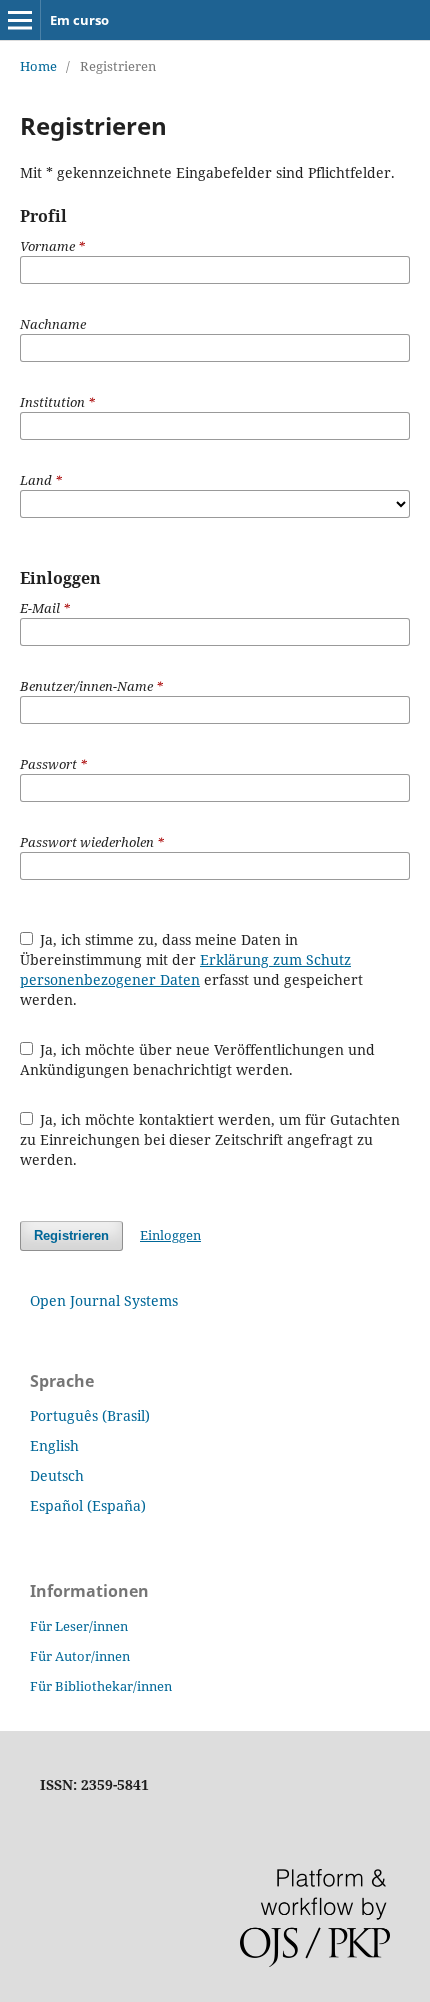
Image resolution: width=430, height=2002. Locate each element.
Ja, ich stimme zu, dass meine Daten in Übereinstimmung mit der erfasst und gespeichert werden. (191, 969)
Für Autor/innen (80, 1656)
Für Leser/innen (79, 1626)
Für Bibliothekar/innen (101, 1686)
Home (38, 66)
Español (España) (88, 1505)
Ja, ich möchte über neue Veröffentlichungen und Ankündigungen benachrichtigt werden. (198, 1059)
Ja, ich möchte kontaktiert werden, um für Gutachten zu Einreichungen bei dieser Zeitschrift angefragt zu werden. (210, 1139)
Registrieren (71, 1235)
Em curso (79, 20)
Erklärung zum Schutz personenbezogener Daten (185, 969)
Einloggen (170, 1235)
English (54, 1445)
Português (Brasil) (90, 1415)
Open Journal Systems (104, 1300)
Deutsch (57, 1475)
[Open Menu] (20, 20)
